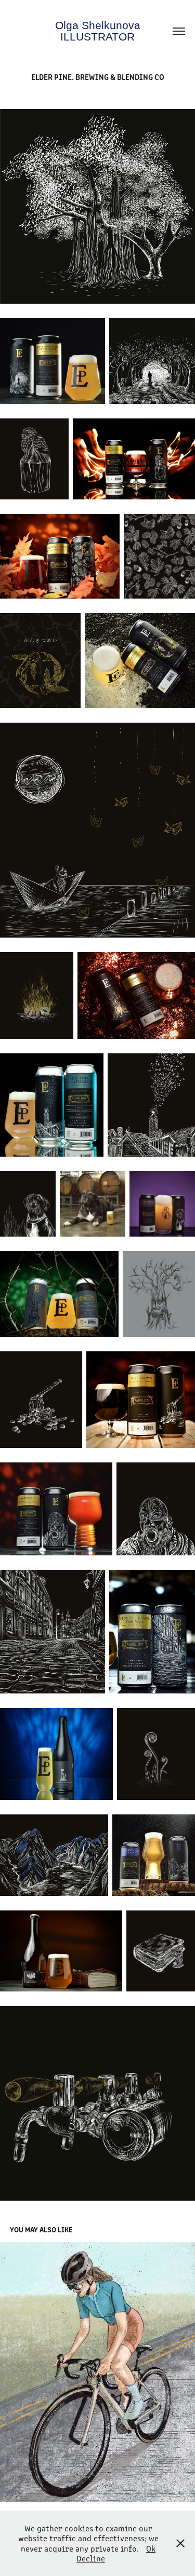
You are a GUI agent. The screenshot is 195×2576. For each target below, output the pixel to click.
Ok (151, 2548)
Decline (91, 2558)
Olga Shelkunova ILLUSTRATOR (99, 31)
